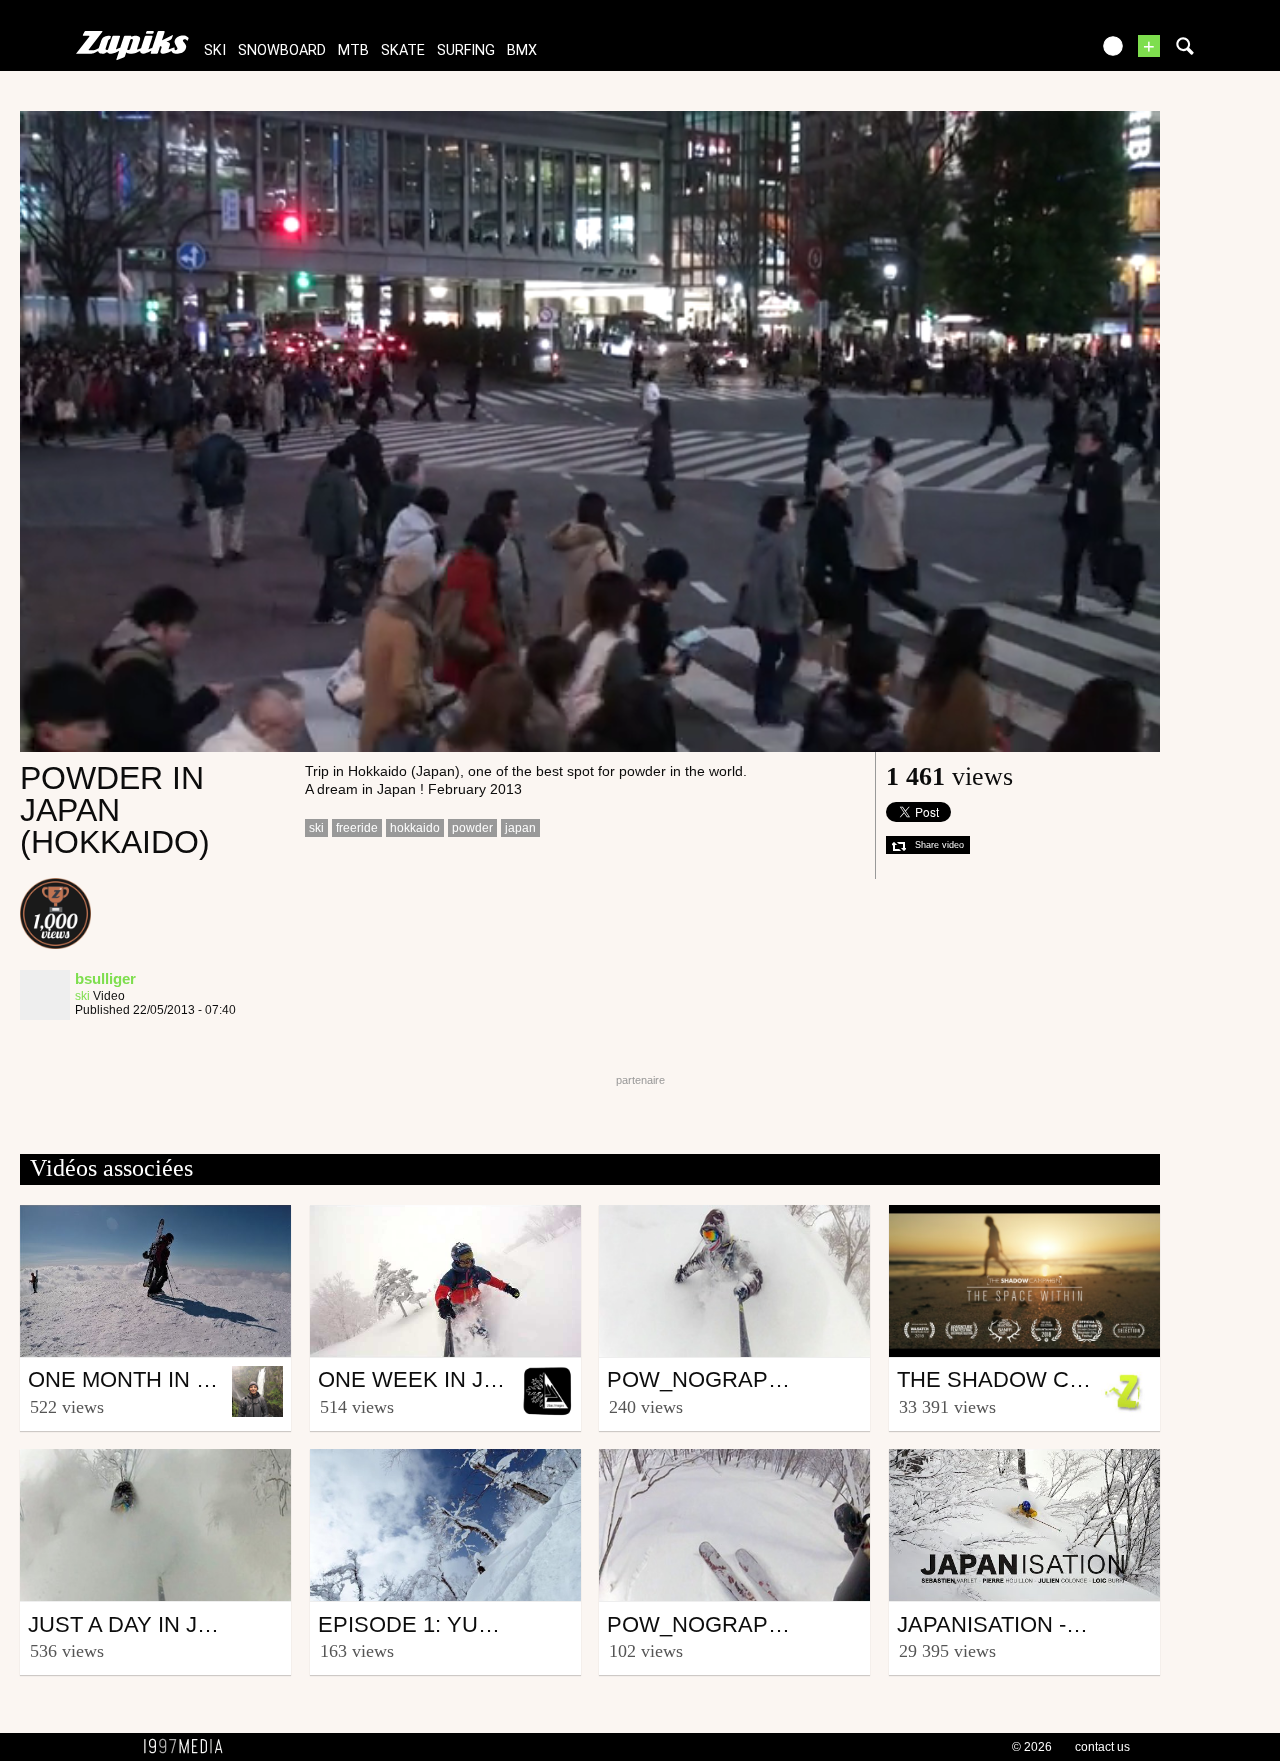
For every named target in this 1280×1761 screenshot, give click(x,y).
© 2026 (1032, 1747)
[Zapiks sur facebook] (1032, 52)
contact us (1102, 1747)
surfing (466, 50)
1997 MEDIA (189, 1747)
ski (215, 50)
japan (520, 828)
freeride (357, 828)
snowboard (282, 50)
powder (472, 828)
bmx (522, 50)
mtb (353, 50)
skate (403, 50)
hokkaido (415, 828)
